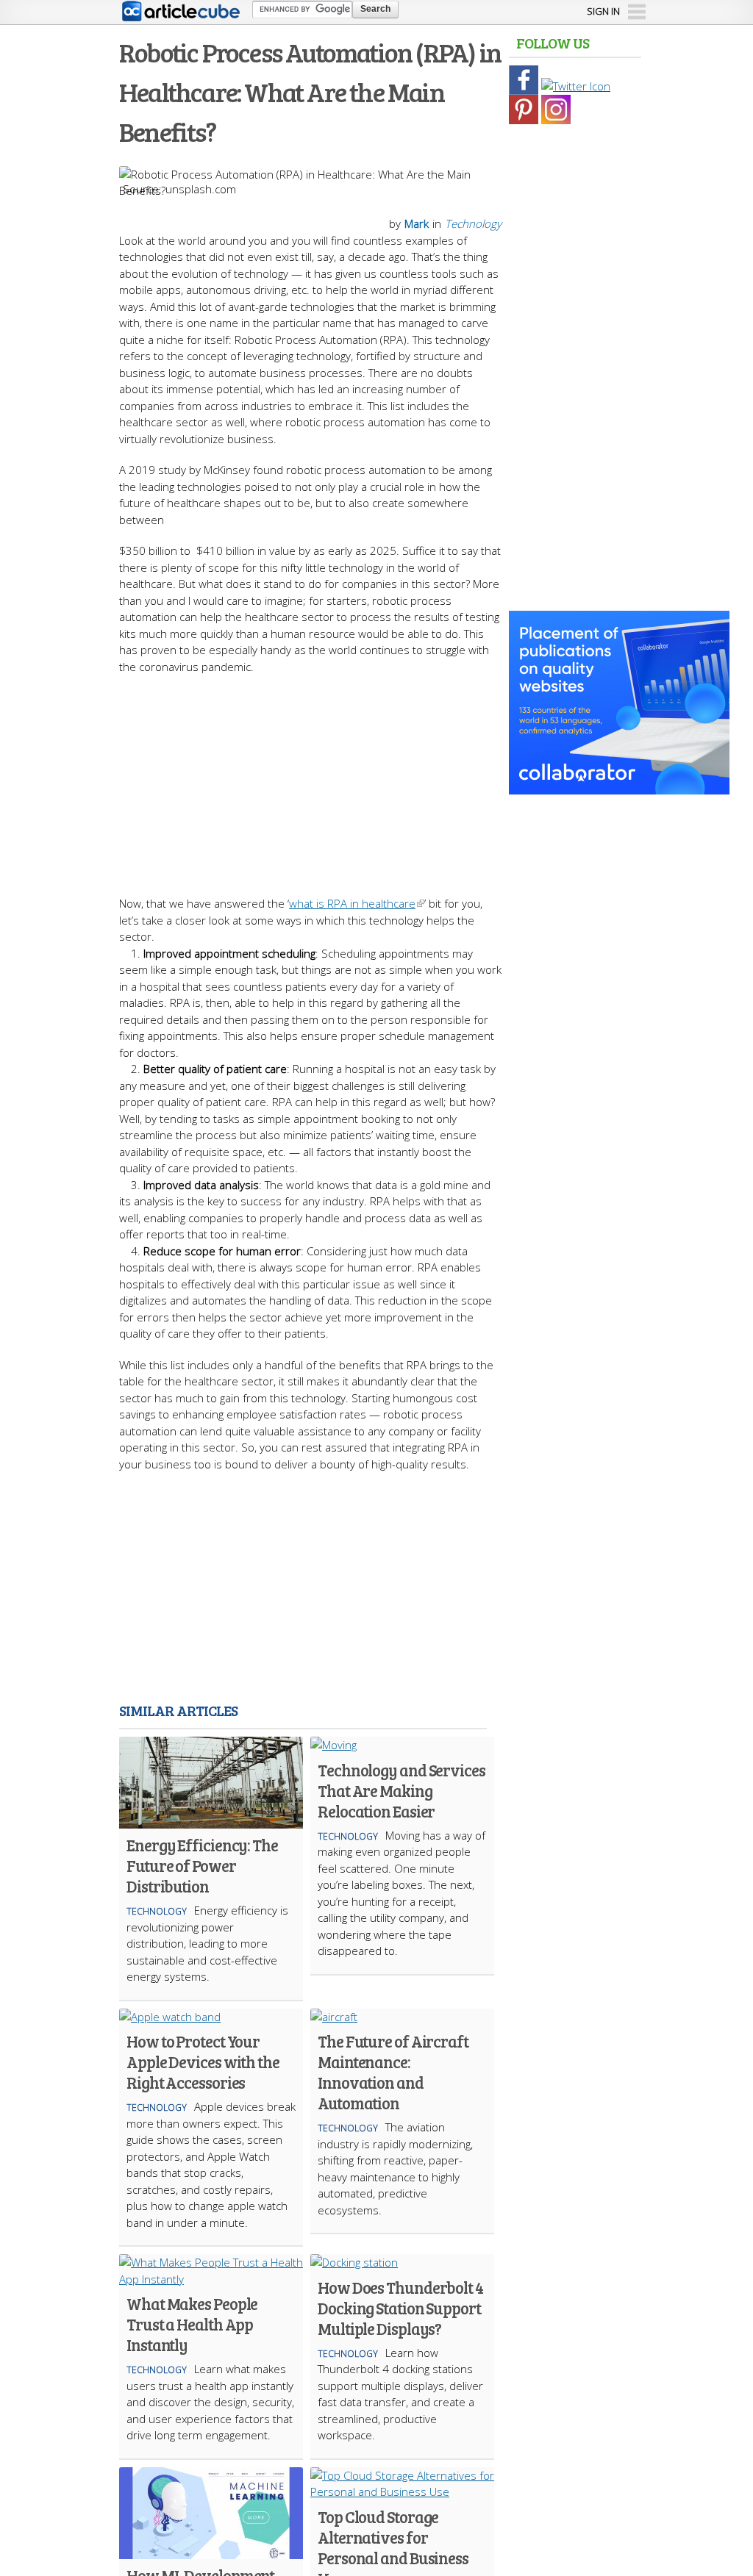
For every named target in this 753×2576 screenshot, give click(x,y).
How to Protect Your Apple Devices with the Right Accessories (203, 2062)
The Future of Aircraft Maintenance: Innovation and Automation (393, 2072)
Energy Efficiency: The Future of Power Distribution (202, 1865)
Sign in (603, 11)
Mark (417, 223)
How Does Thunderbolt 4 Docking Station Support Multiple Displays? (400, 2308)
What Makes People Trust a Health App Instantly (192, 2324)
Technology (473, 223)
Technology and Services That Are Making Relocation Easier (402, 1790)
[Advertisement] (376, 778)
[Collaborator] (619, 786)
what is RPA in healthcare (352, 903)
